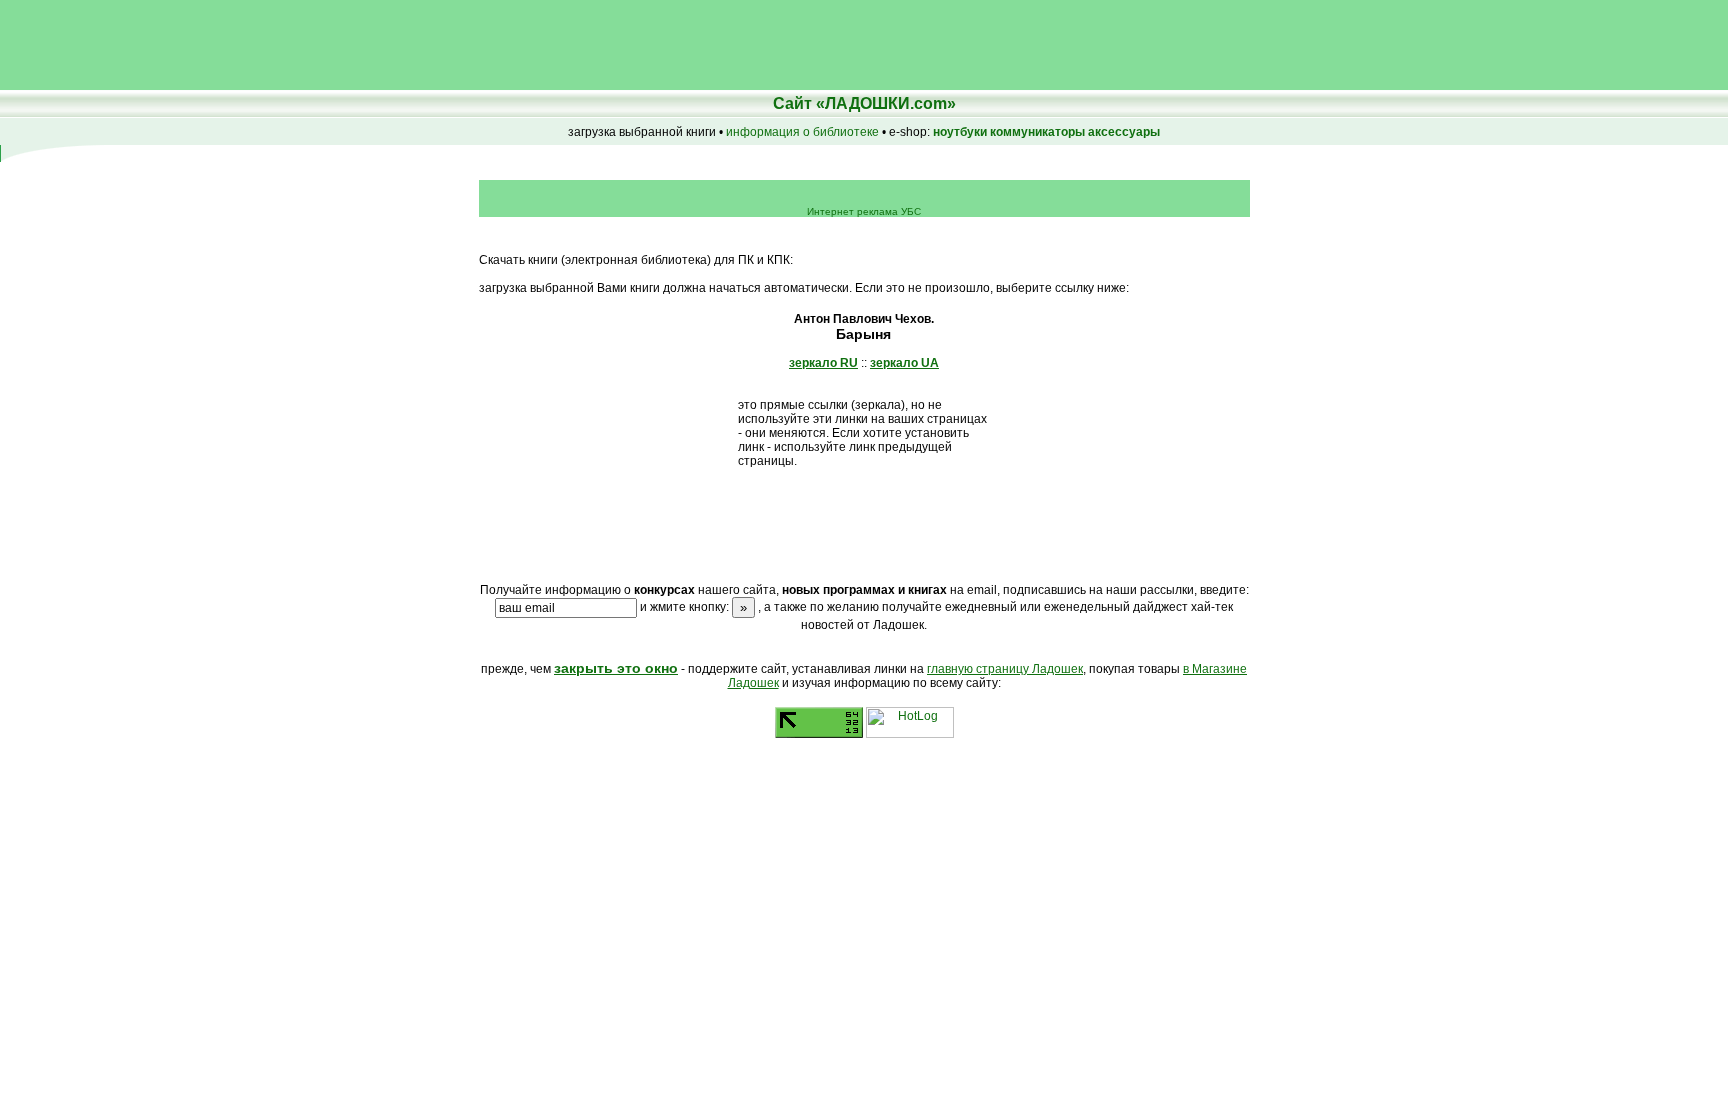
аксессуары (1124, 132)
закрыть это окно (616, 668)
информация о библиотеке (802, 132)
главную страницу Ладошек (1005, 669)
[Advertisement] (364, 45)
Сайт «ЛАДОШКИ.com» (864, 103)
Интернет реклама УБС (864, 211)
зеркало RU (823, 363)
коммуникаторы (1037, 132)
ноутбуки (960, 132)
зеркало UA (904, 363)
